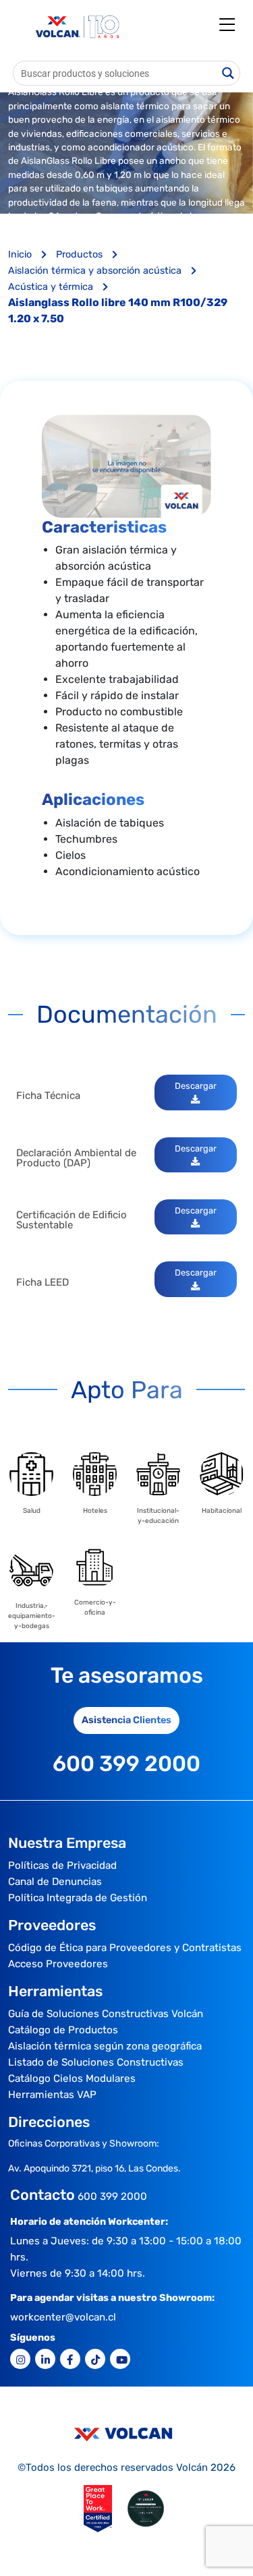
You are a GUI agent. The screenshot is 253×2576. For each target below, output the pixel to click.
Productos (81, 254)
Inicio (21, 254)
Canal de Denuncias (55, 1882)
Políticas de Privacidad (62, 1865)
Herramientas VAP (52, 2095)
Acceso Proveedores (58, 1964)
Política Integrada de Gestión (78, 1898)
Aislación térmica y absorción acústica (96, 271)
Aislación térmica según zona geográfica (105, 2046)
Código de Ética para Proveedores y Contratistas (125, 1948)
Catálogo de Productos (63, 2030)
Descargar (196, 1086)
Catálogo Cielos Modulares (72, 2078)
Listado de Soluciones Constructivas (96, 2062)
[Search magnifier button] (228, 73)
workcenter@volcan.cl (63, 2317)
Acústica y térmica (52, 287)
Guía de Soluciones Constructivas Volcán (106, 2014)
